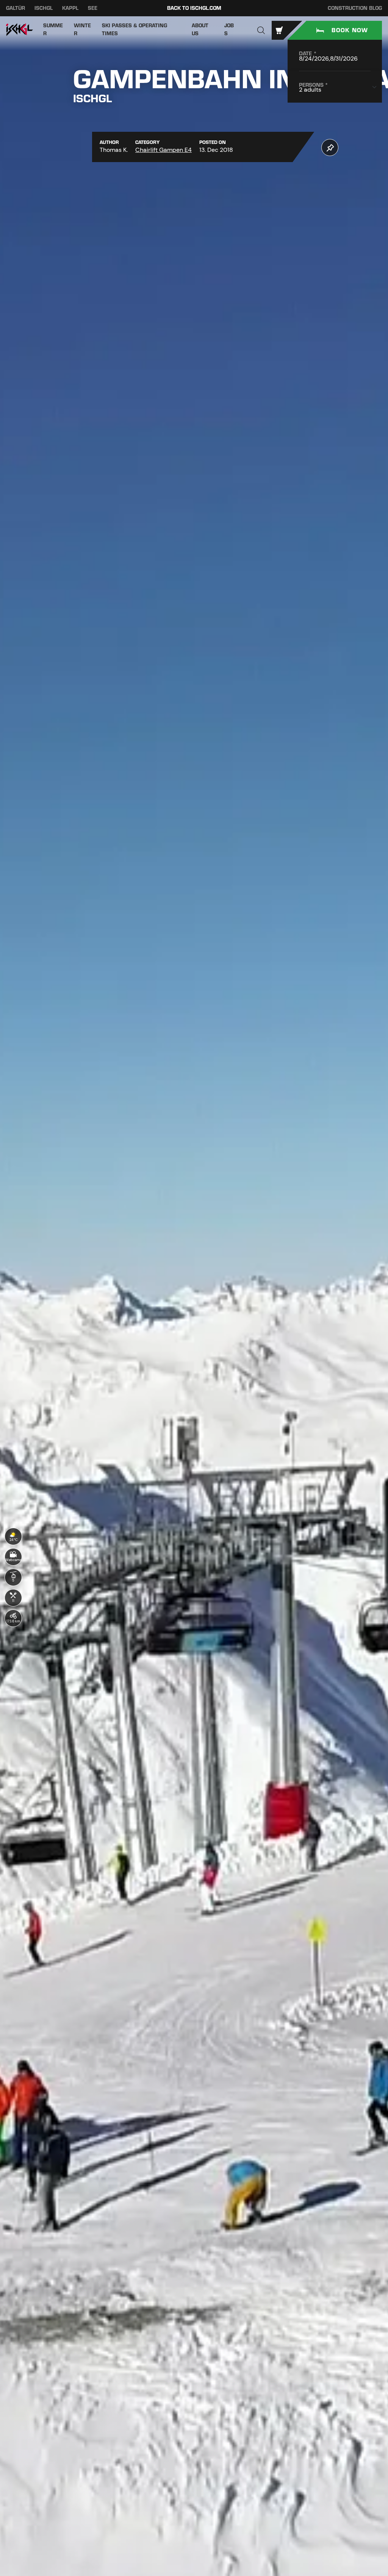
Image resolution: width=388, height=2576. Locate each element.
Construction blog (355, 8)
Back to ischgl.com (194, 8)
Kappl (70, 8)
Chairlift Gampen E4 (163, 150)
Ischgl (44, 8)
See (93, 8)
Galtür (16, 8)
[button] (261, 30)
